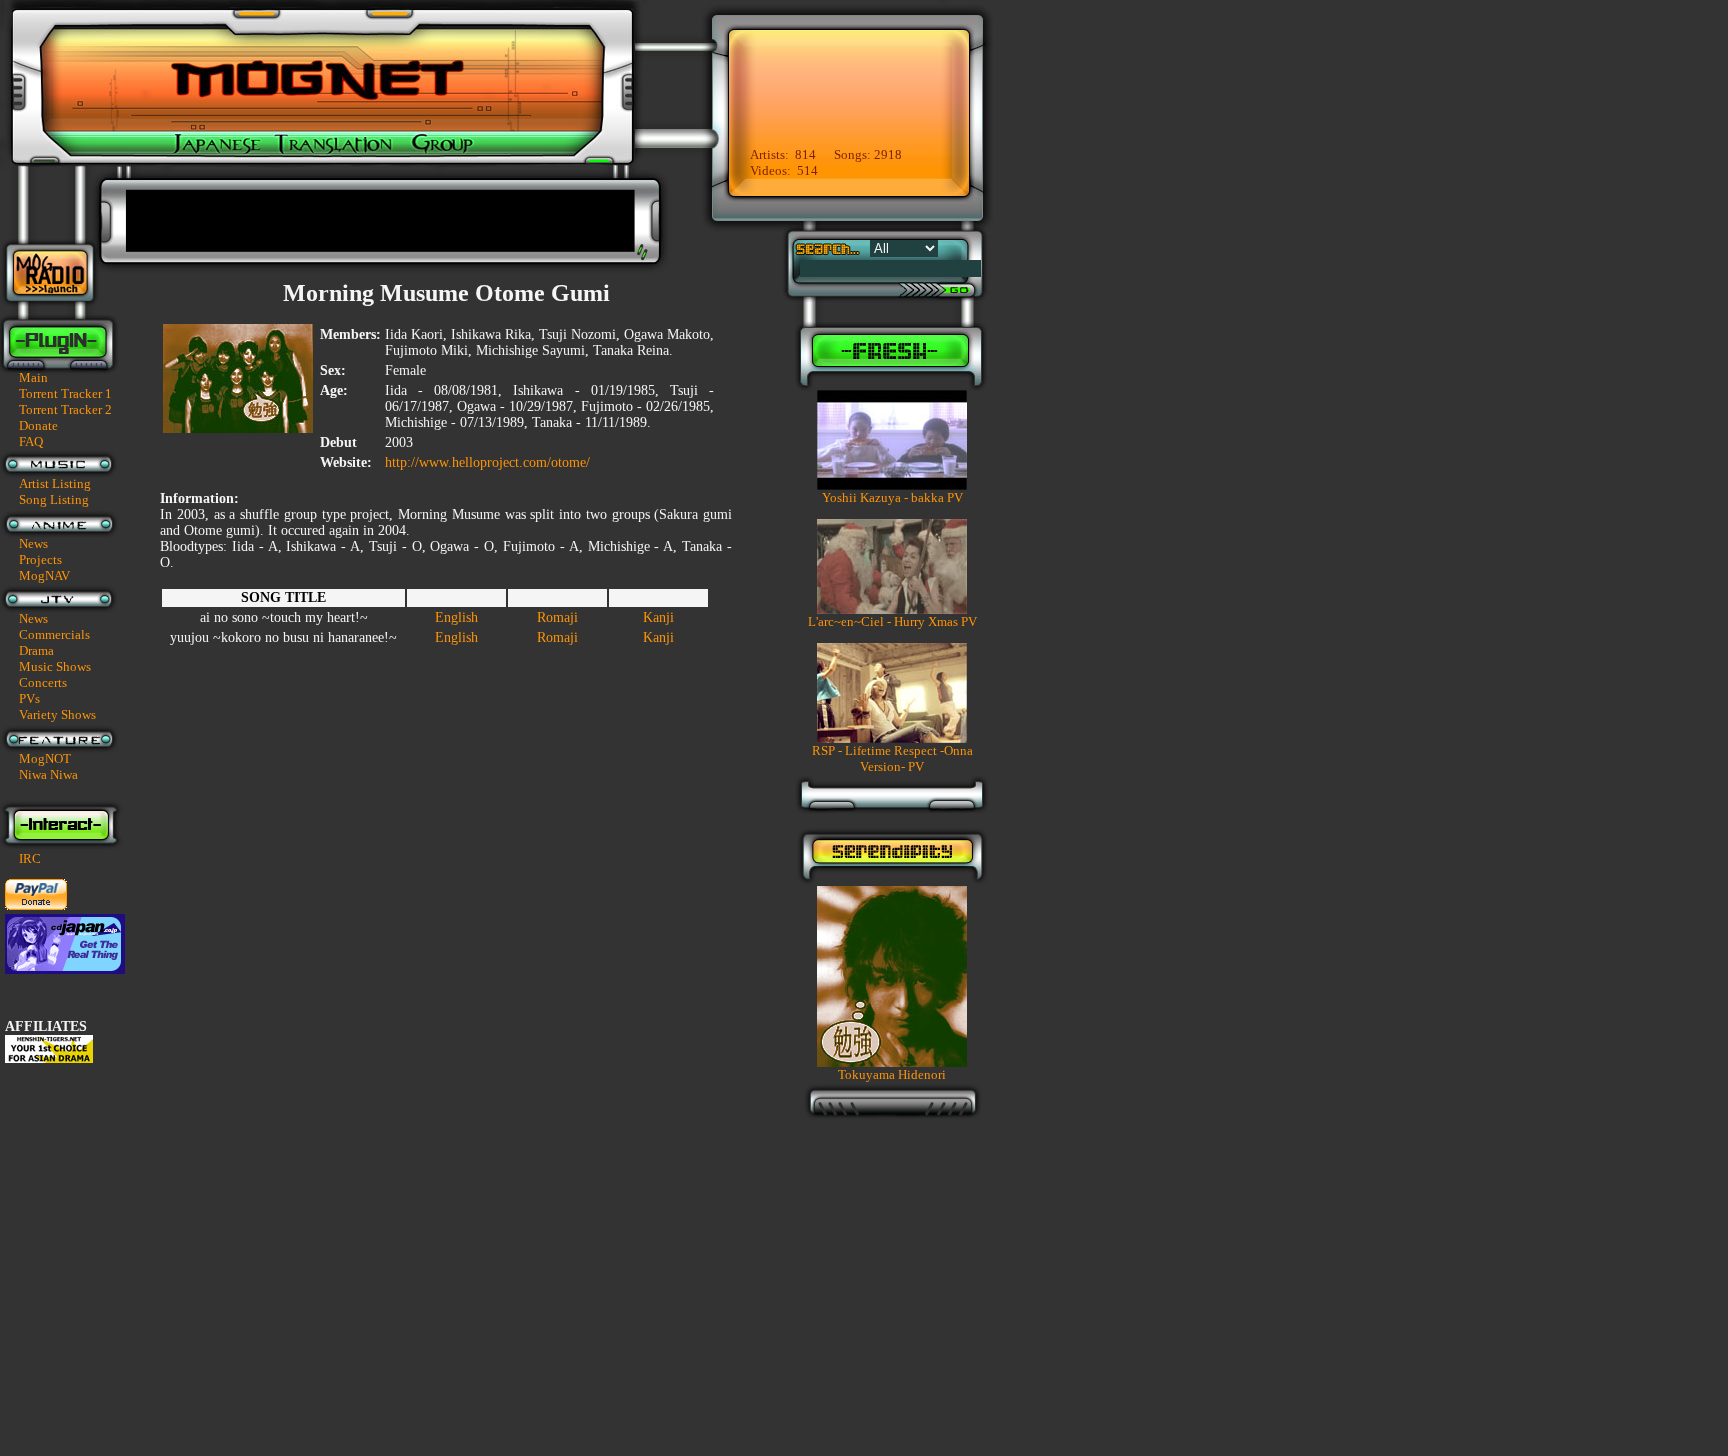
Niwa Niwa (48, 774)
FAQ (31, 441)
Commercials (54, 634)
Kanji (658, 617)
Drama (36, 650)
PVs (29, 698)
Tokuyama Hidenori (892, 1074)
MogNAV (44, 575)
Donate (38, 425)
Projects (40, 559)
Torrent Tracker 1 (65, 393)
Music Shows (55, 666)
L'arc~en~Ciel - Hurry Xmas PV (892, 621)
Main (33, 377)
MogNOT (45, 758)
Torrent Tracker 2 (65, 409)
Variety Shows (57, 714)
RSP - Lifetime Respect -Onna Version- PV (892, 758)
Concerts (43, 682)
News (33, 543)
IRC (30, 858)
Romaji (557, 617)
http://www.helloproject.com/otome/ (487, 462)
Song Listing (54, 499)
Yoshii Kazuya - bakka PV (892, 497)
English (456, 617)
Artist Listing (55, 483)
